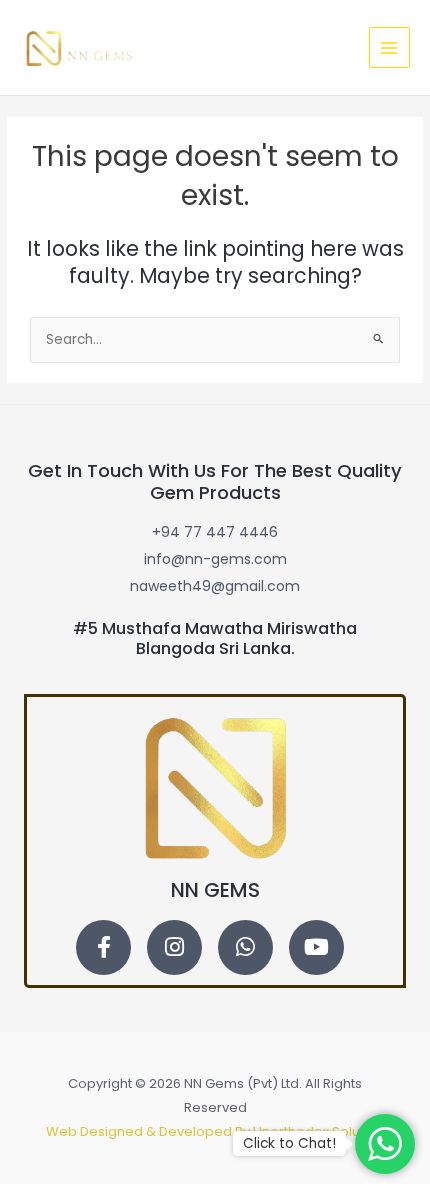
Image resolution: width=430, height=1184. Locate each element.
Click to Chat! (289, 1143)
